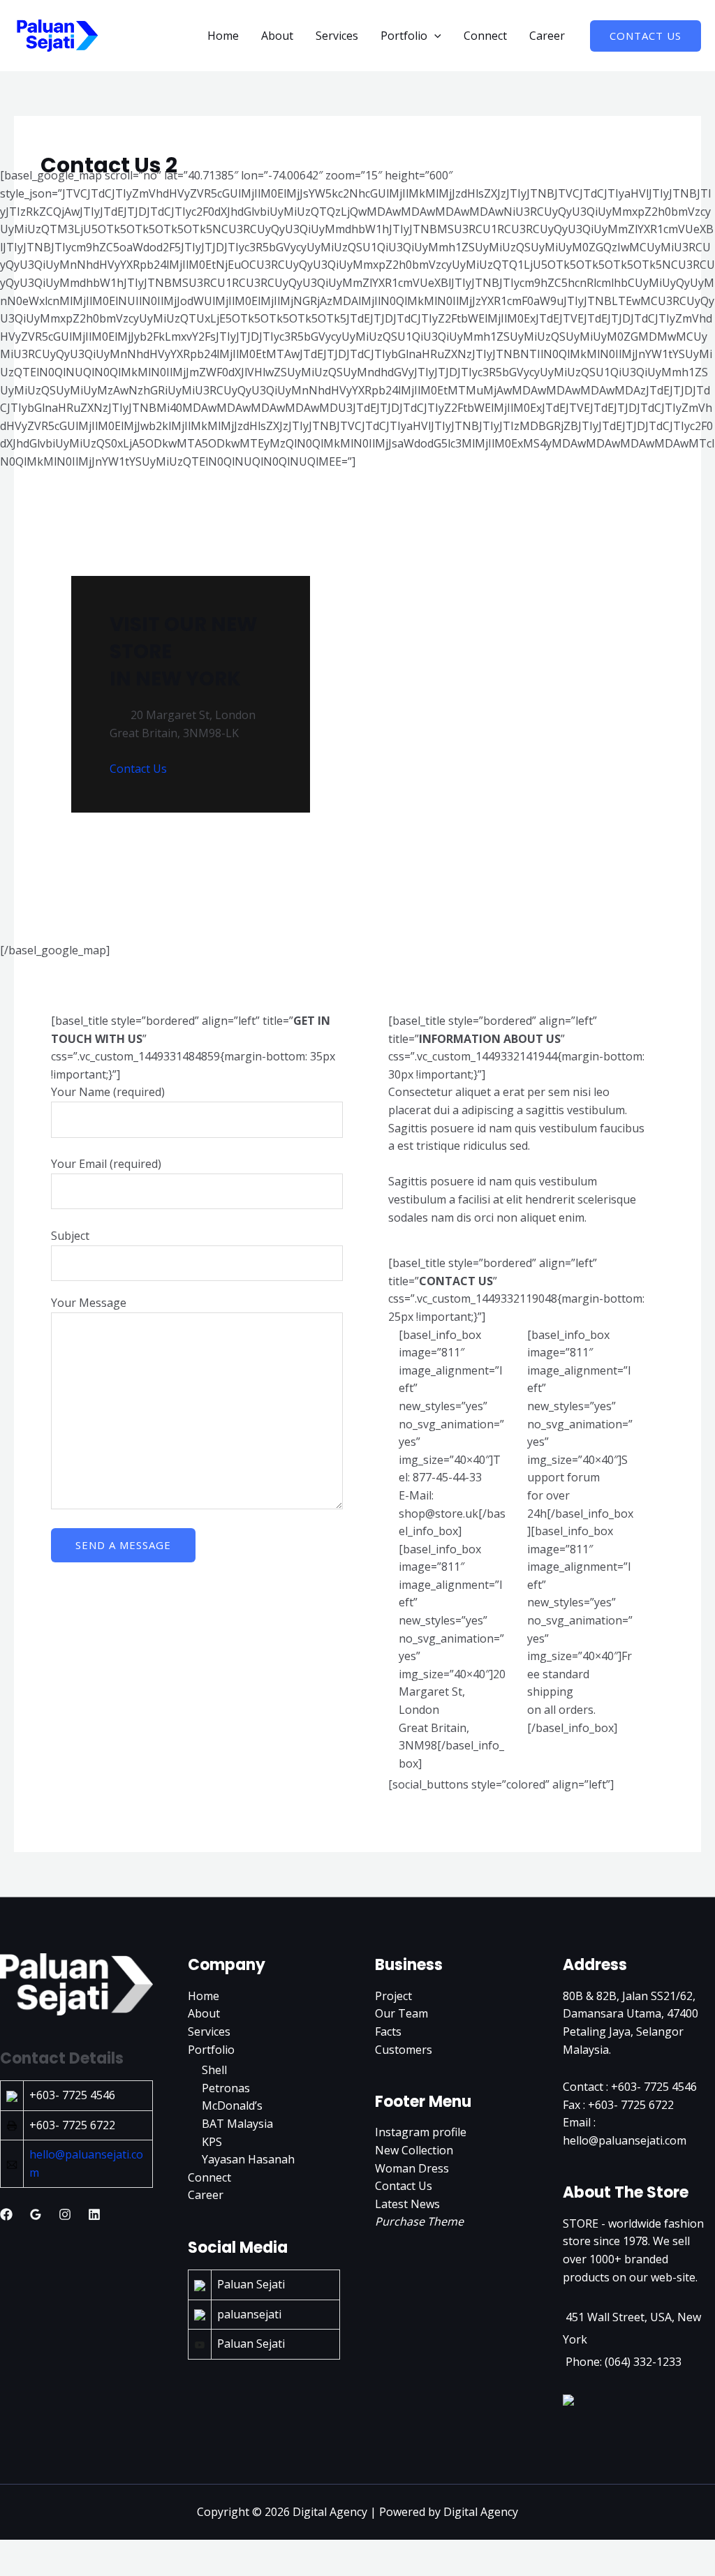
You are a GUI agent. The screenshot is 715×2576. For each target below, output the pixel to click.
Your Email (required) (106, 1164)
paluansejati (249, 2314)
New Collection (414, 2150)
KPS (212, 2142)
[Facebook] (6, 2214)
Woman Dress (412, 2168)
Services (337, 36)
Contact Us (138, 769)
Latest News (407, 2204)
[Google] (36, 2214)
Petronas (226, 2088)
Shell (214, 2070)
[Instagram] (65, 2214)
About (277, 36)
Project (393, 1996)
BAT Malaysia (237, 2124)
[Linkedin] (94, 2214)
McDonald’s (232, 2105)
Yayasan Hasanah (248, 2159)
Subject (70, 1236)
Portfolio (404, 36)
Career (547, 36)
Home (223, 36)
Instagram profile (421, 2132)
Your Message (89, 1303)
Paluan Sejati (251, 2284)
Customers (404, 2050)
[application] (434, 36)
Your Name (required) (108, 1092)
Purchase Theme (419, 2221)
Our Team (401, 2013)
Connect (485, 36)
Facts (388, 2031)
